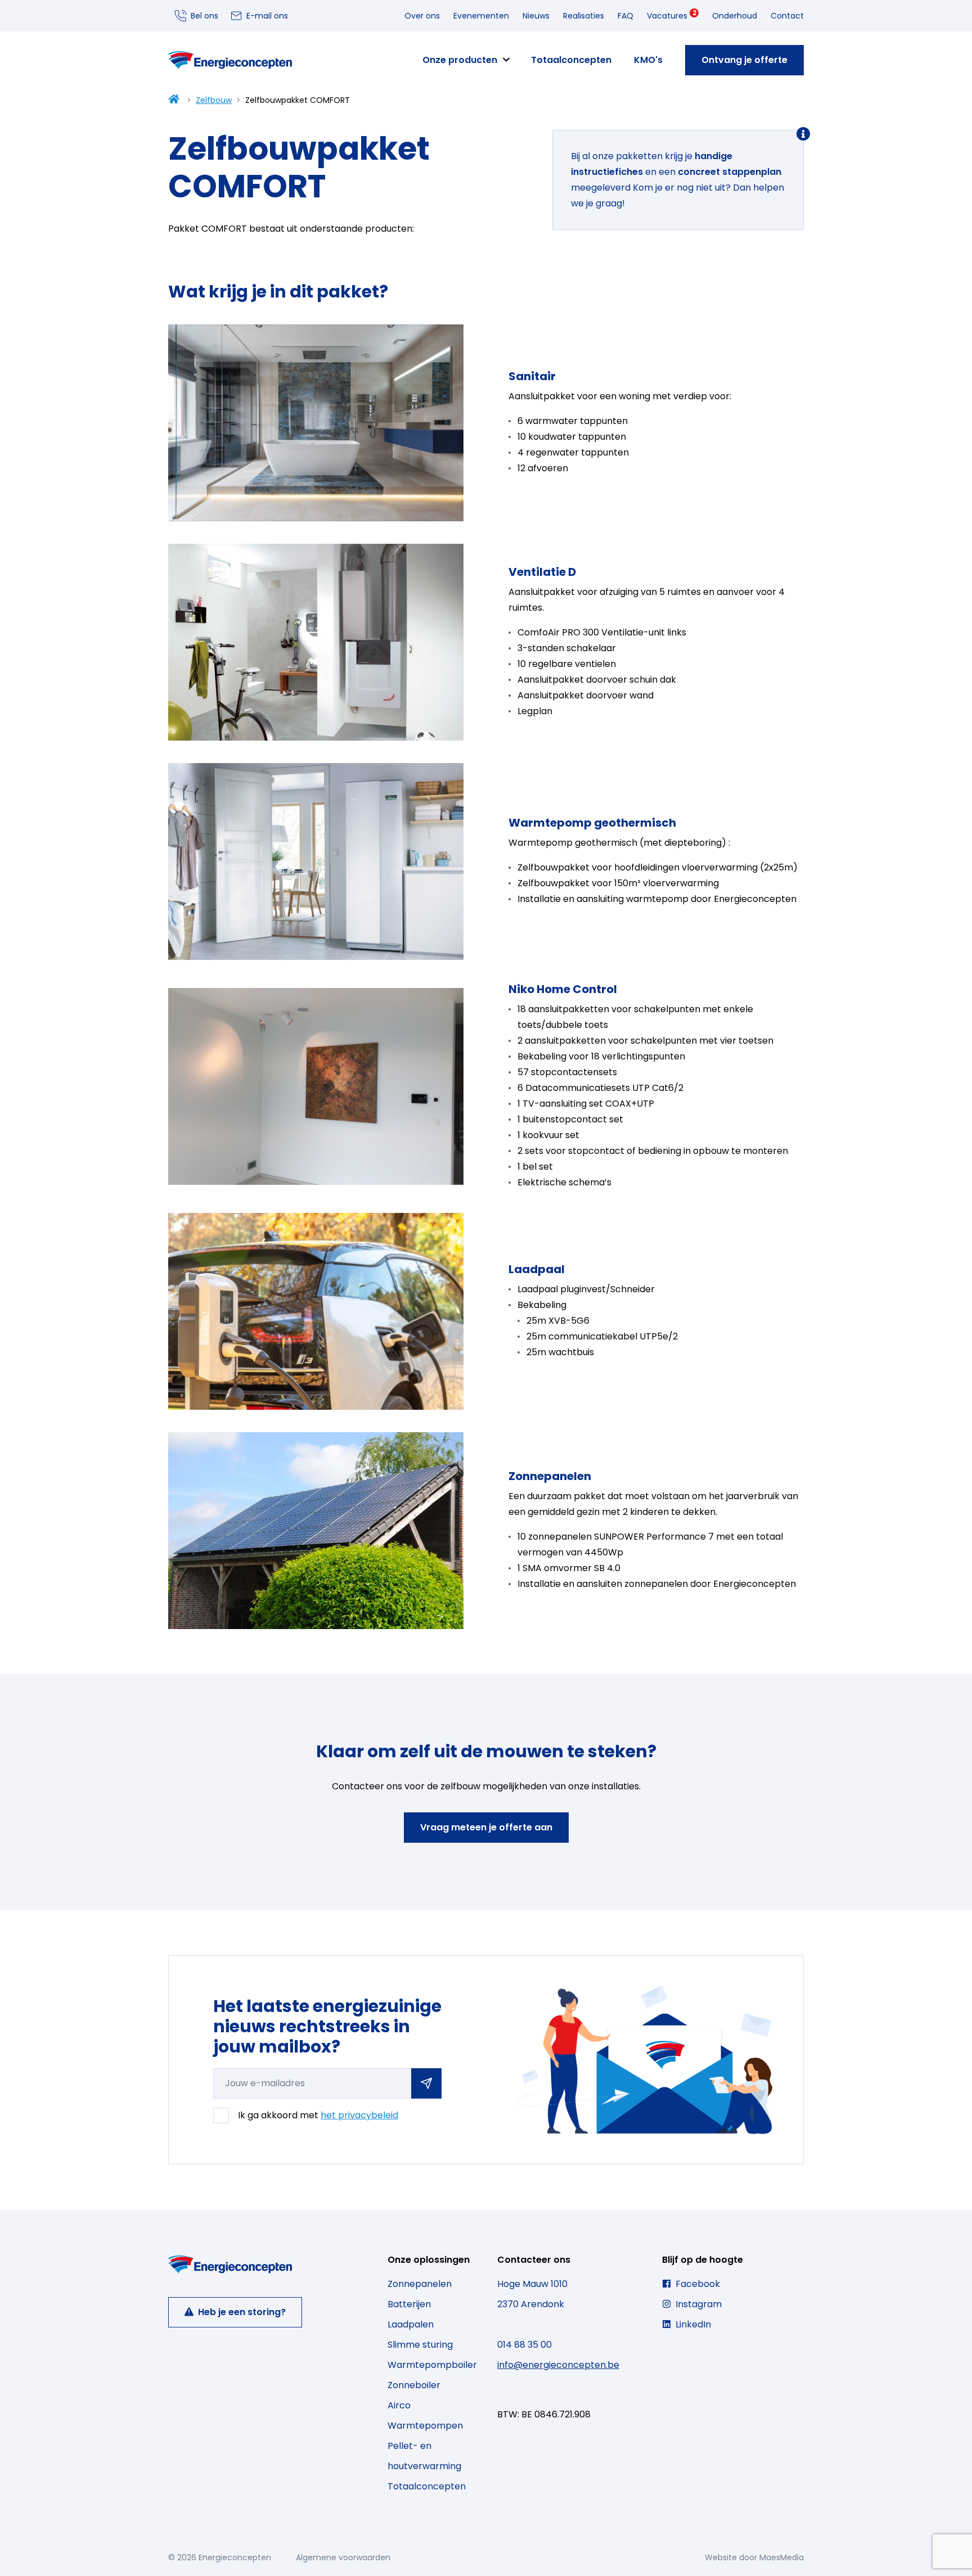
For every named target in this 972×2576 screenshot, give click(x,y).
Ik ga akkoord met (318, 2115)
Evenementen (481, 16)
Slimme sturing (420, 2345)
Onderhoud (735, 16)
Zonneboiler (414, 2385)
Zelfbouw (214, 100)
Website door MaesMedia (754, 2557)
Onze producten (460, 60)
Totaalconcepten (571, 60)
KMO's (648, 60)
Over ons (422, 16)
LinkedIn (692, 2324)
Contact (787, 16)
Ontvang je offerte (744, 60)
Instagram (697, 2304)
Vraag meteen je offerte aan (486, 1827)
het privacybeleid (359, 2115)
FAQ (625, 16)
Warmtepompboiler (432, 2365)
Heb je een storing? (241, 2312)
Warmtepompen (425, 2426)
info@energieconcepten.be (558, 2365)
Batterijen (409, 2304)
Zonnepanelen (420, 2284)
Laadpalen (411, 2324)
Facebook (697, 2284)
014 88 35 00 (525, 2345)
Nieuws (536, 16)
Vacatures (672, 15)
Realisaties (584, 16)
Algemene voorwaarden (343, 2557)
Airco (399, 2405)
